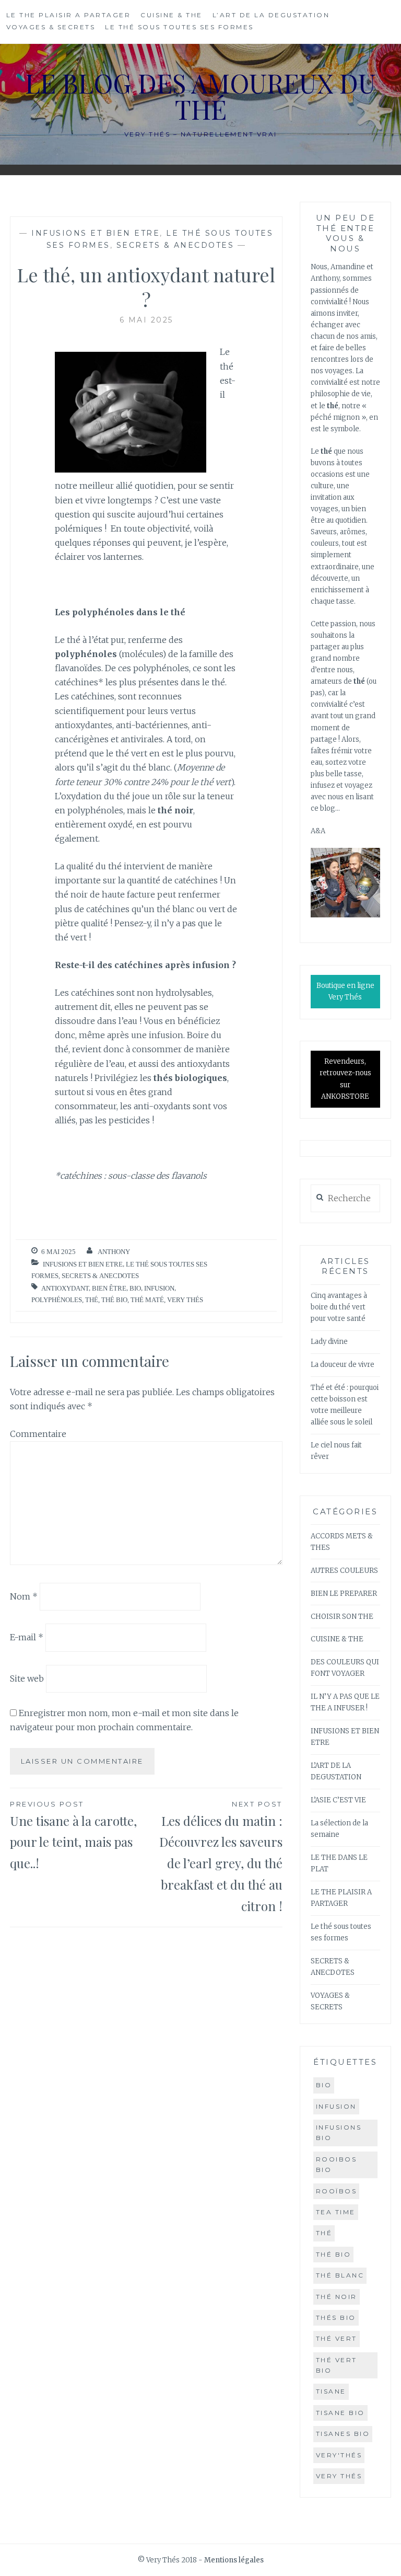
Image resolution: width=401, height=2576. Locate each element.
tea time (336, 2212)
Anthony (114, 1252)
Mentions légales (234, 2560)
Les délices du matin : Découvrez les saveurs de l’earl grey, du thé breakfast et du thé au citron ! (221, 1857)
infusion (159, 1288)
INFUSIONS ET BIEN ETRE (96, 233)
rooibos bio (337, 2164)
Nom (24, 1596)
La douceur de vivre (343, 1365)
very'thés (339, 2455)
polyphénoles (57, 1300)
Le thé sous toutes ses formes (179, 27)
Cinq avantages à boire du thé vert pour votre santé (339, 1307)
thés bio (336, 2318)
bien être (109, 1288)
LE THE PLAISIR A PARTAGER (69, 15)
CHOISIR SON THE (342, 1617)
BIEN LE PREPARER (344, 1594)
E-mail (27, 1637)
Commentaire (38, 1434)
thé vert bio (337, 2365)
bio (135, 1288)
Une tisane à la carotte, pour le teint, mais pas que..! (73, 1836)
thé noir (337, 2297)
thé (92, 1300)
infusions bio (339, 2132)
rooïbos (337, 2191)
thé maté (147, 1300)
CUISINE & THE (172, 15)
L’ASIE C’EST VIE (338, 1800)
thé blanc (340, 2275)
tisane (331, 2391)
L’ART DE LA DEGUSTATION (271, 15)
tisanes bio (343, 2434)
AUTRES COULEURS (344, 1571)
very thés (185, 1300)
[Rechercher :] (345, 1199)
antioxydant (65, 1288)
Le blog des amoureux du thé (200, 96)
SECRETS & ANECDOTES (175, 245)
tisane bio (340, 2413)
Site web (27, 1678)
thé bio (114, 1300)
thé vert (337, 2338)
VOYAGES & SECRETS (51, 27)
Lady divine (329, 1342)
